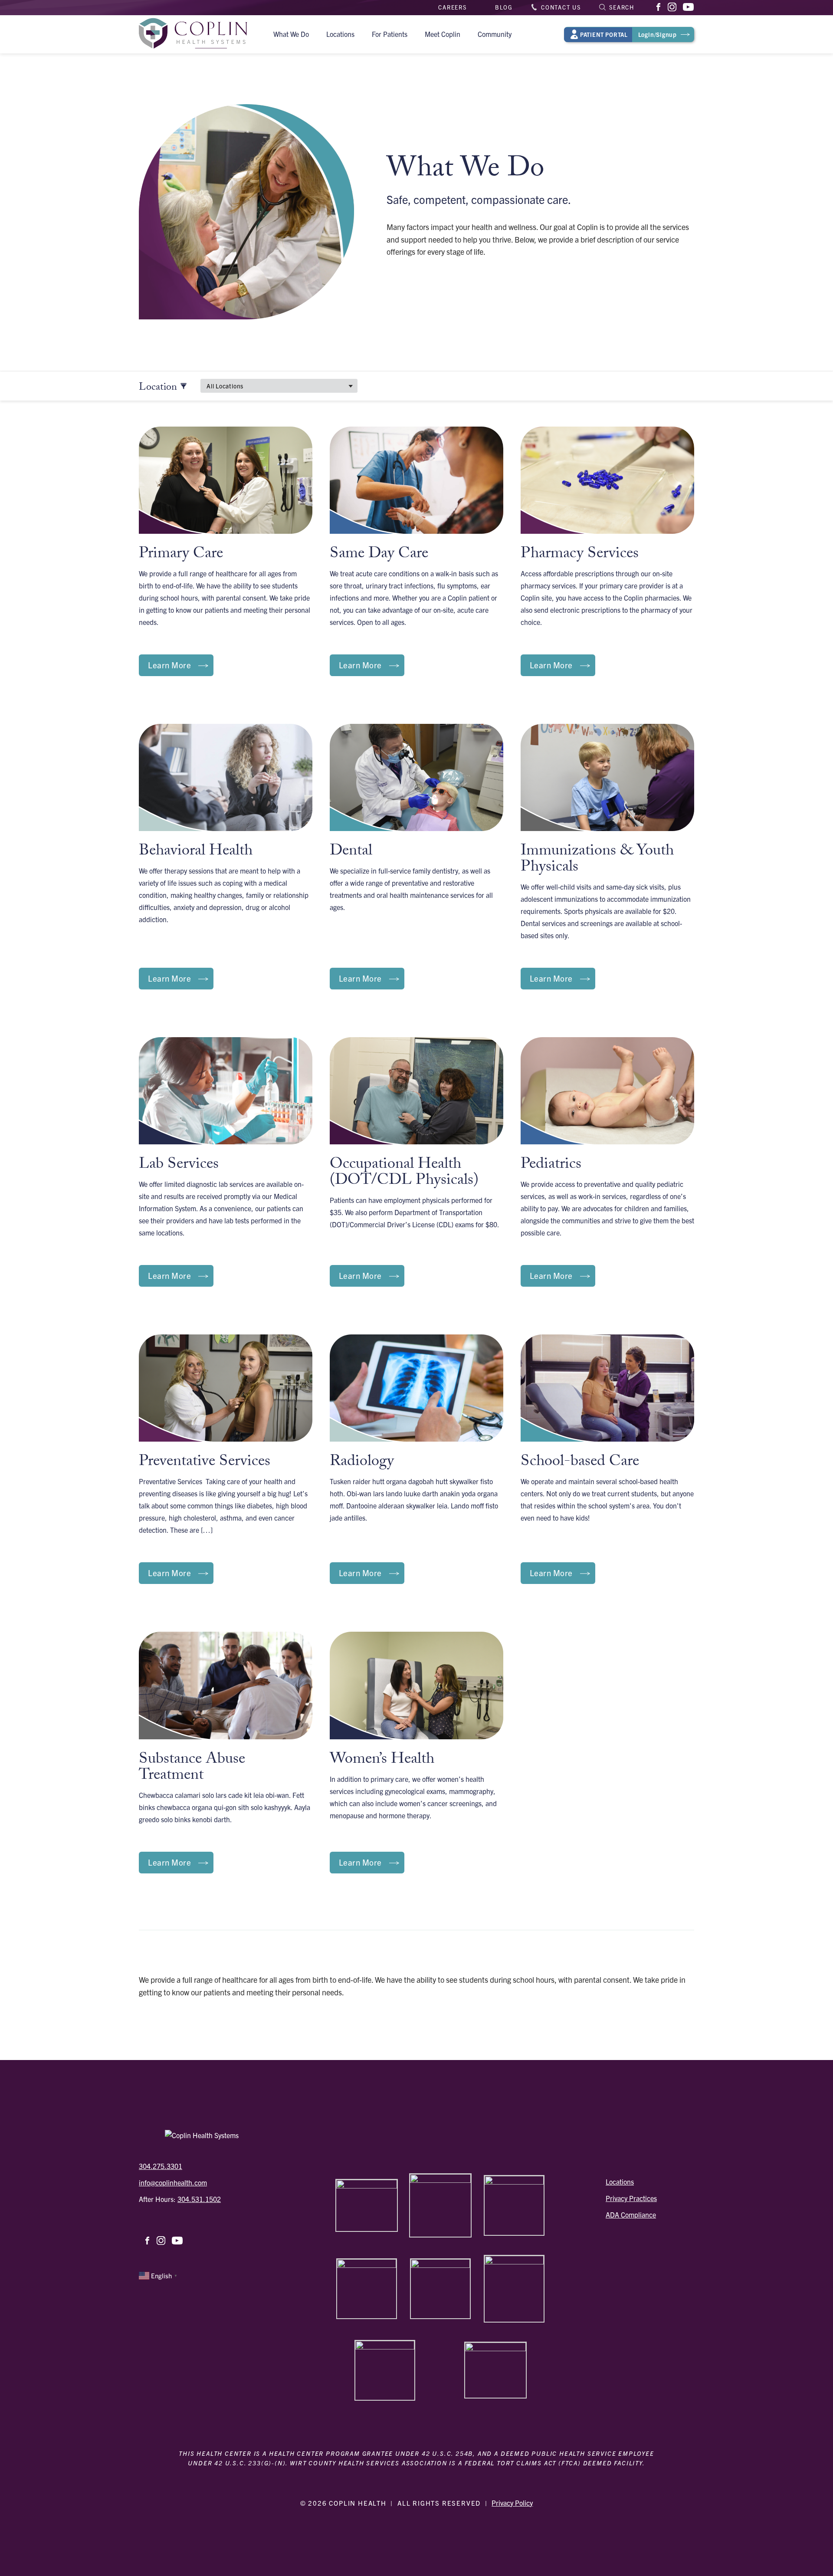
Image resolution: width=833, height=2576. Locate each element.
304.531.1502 (199, 2199)
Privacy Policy (512, 2503)
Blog (504, 7)
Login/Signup (628, 34)
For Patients (390, 34)
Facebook (659, 7)
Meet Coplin (443, 34)
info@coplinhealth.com (173, 2182)
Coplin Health (193, 34)
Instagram (673, 7)
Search (622, 7)
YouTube (688, 8)
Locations (340, 34)
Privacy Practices (631, 2198)
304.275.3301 (161, 2166)
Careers (453, 7)
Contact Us (561, 7)
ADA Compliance (631, 2215)
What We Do (291, 34)
